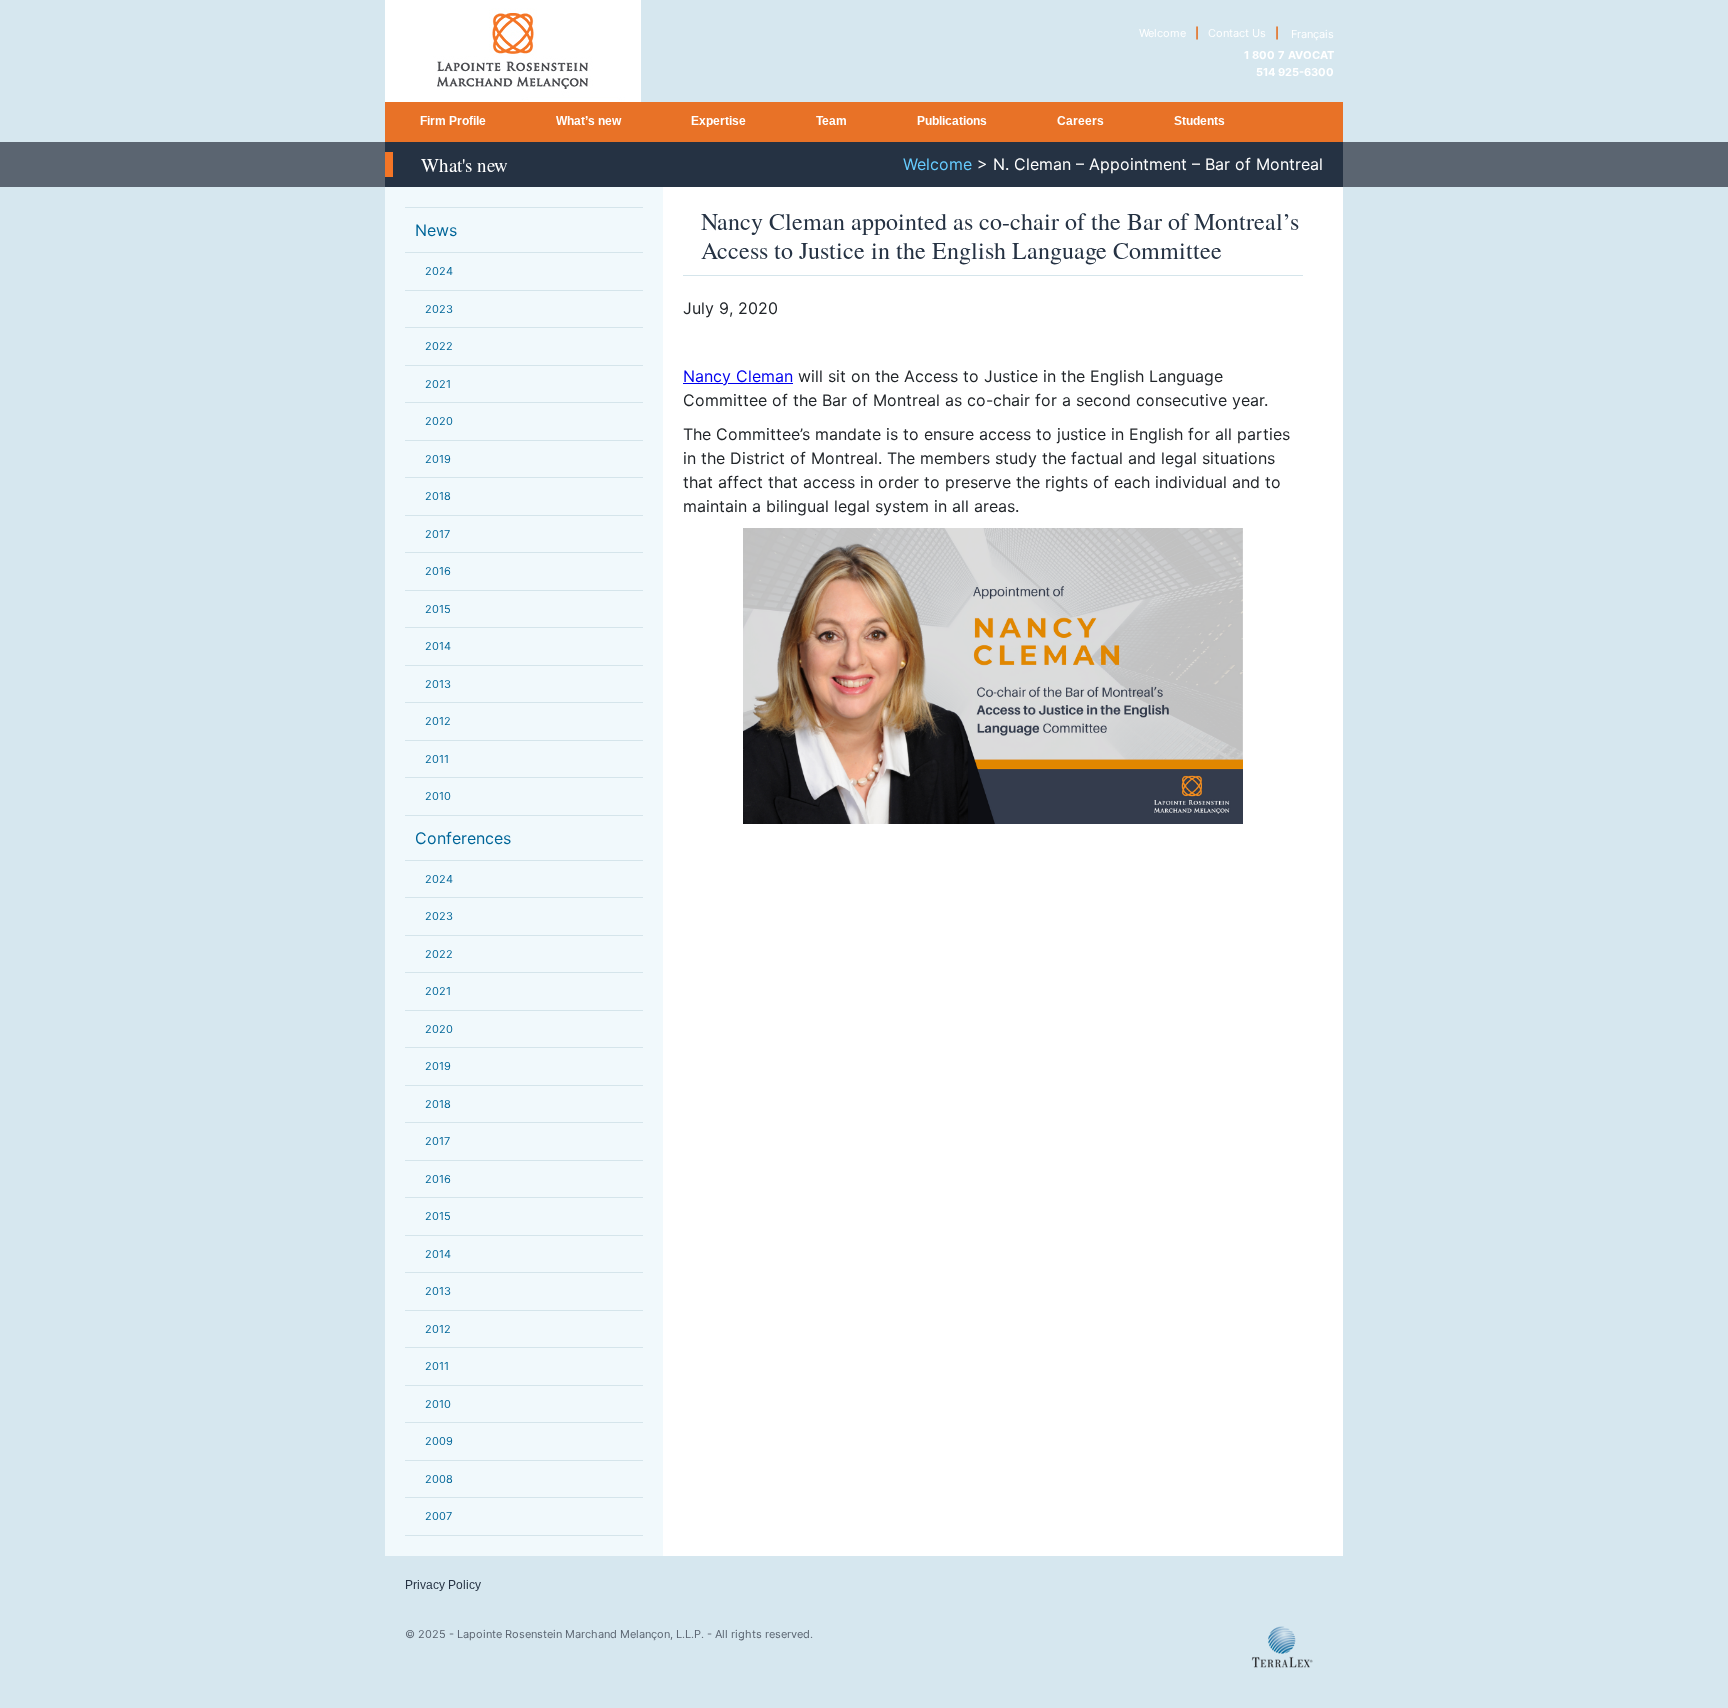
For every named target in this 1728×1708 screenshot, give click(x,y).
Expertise (718, 121)
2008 (439, 1479)
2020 (439, 421)
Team (831, 121)
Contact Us (1237, 33)
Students (1199, 121)
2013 (438, 684)
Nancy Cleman (738, 376)
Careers (1080, 121)
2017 (437, 534)
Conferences (463, 838)
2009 (439, 1441)
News (436, 230)
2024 (439, 271)
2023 (439, 309)
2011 (437, 759)
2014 (438, 646)
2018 (438, 496)
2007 (438, 1516)
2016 (438, 571)
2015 (438, 609)
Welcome (1162, 33)
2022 (439, 346)
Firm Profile (453, 121)
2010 (438, 796)
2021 (438, 384)
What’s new (588, 121)
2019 (438, 459)
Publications (952, 121)
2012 (438, 721)
